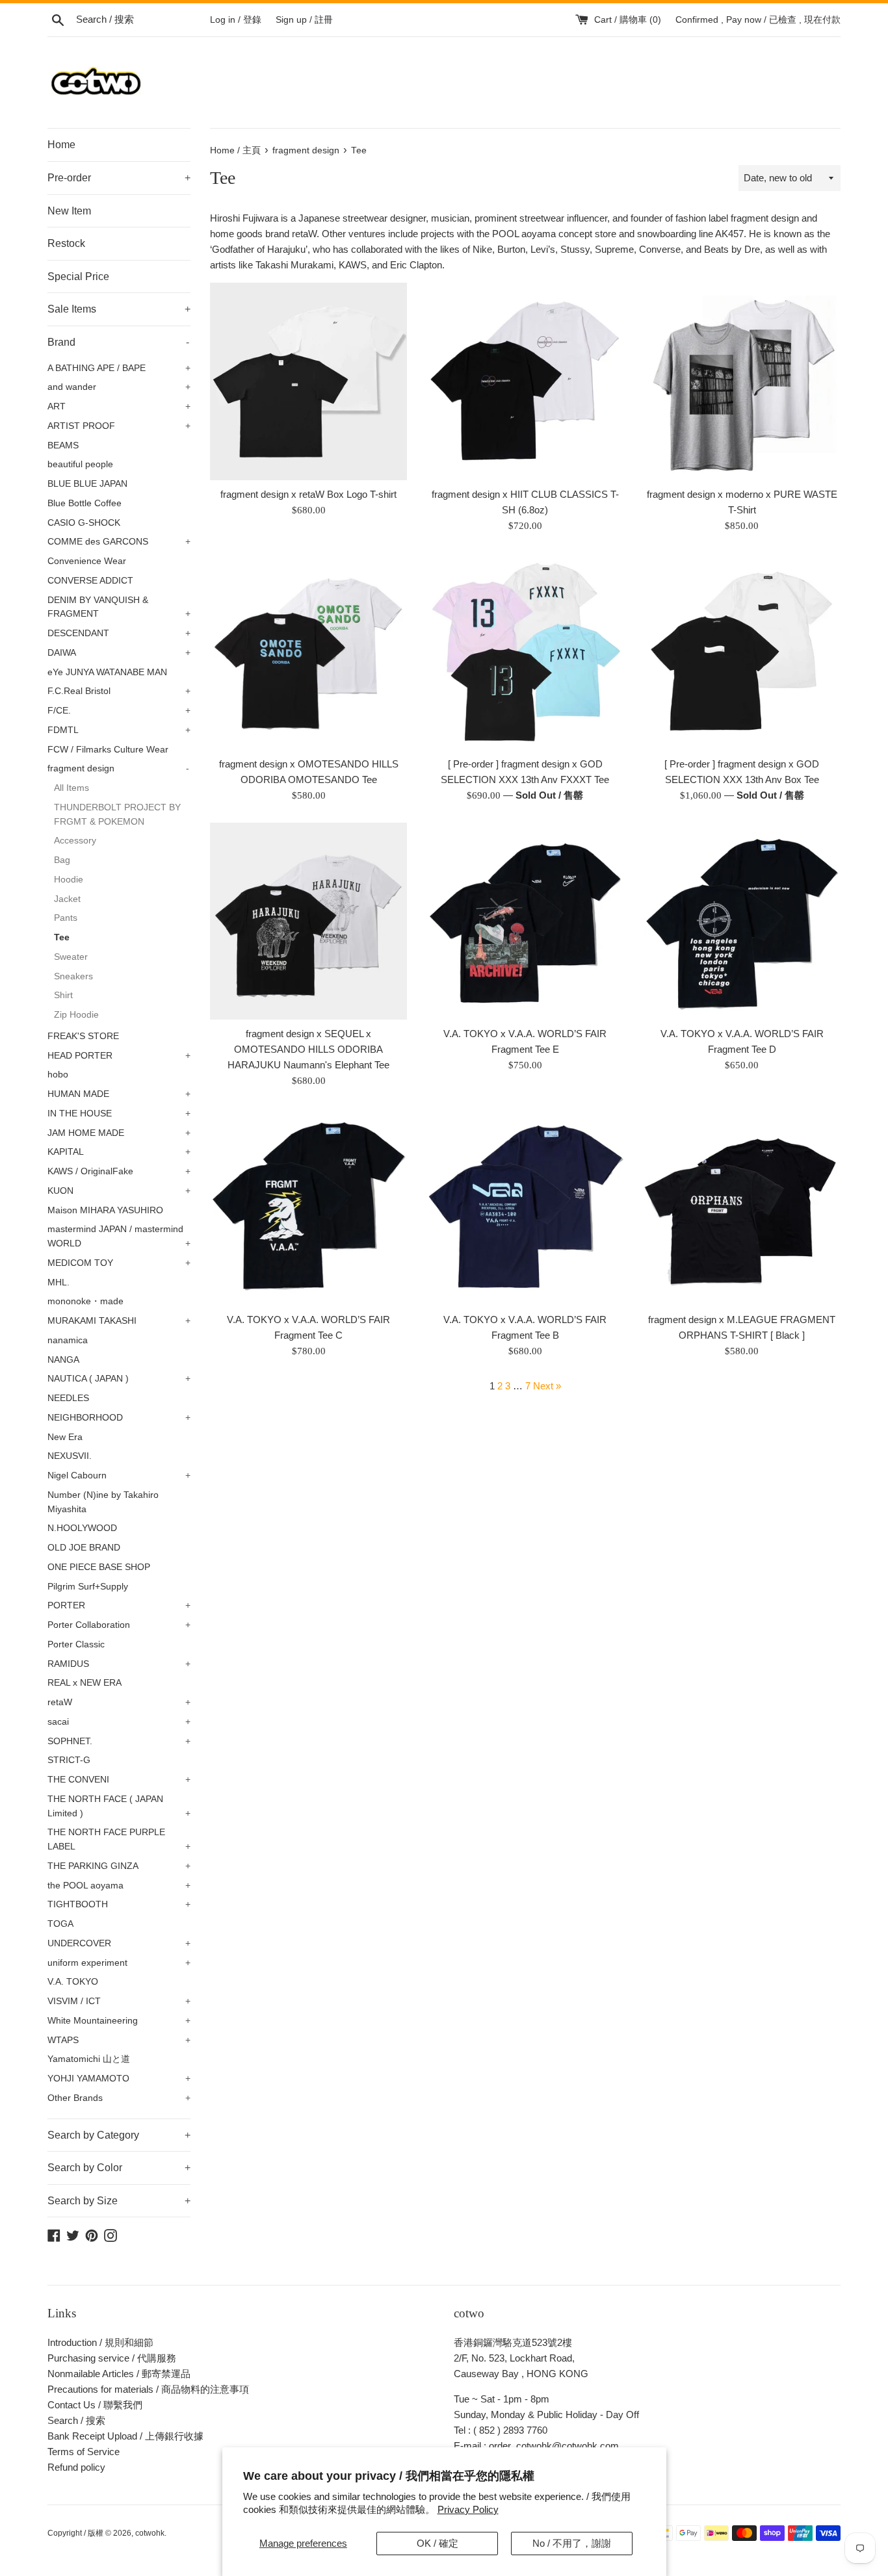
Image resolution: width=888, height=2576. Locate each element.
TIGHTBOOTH (119, 1904)
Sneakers (73, 976)
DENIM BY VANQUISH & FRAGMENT (119, 607)
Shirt (63, 995)
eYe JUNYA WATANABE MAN (107, 672)
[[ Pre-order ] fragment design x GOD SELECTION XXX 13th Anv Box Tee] (742, 651)
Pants (66, 918)
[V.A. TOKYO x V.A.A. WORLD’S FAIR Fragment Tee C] (308, 1206)
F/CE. (119, 711)
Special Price (78, 277)
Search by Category (119, 2135)
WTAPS (119, 2040)
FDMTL (119, 730)
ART (119, 406)
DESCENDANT (119, 633)
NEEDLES (68, 1398)
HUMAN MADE (119, 1094)
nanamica (68, 1340)
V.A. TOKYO (73, 1982)
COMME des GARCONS (119, 542)
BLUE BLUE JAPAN (87, 484)
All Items (72, 788)
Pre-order (119, 178)
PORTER (119, 1605)
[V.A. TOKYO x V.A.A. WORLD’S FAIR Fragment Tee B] (525, 1206)
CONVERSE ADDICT (90, 581)
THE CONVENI (119, 1780)
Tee (62, 937)
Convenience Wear (87, 561)
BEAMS (63, 445)
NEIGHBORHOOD (119, 1418)
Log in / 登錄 (236, 20)
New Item (69, 211)
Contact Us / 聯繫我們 (95, 2405)
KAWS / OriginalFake (119, 1171)
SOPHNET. (119, 1741)
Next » (547, 1386)
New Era (65, 1437)
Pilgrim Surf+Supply (88, 1587)
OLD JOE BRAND (84, 1548)
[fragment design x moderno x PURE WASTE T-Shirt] (742, 381)
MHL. (59, 1282)
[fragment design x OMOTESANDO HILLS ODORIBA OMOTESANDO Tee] (308, 651)
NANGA (63, 1360)
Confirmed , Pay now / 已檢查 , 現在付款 (758, 20)
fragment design (118, 768)
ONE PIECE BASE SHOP (99, 1567)
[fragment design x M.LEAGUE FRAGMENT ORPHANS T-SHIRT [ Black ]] (742, 1206)
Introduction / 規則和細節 (100, 2342)
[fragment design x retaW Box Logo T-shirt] (308, 381)
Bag (62, 860)
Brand (118, 342)
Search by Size (119, 2201)
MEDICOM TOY (119, 1263)
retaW (119, 1702)
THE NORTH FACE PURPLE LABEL (119, 1839)
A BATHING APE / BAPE (119, 368)
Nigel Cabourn (119, 1475)
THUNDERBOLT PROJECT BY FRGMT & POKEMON (117, 815)
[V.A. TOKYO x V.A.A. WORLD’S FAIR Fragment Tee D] (742, 921)
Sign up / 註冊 (304, 20)
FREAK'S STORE (83, 1036)
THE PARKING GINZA (119, 1866)
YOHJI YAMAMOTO (119, 2079)
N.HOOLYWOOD (82, 1528)
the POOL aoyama (119, 1886)
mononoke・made (85, 1301)
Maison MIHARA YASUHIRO (105, 1210)
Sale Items (119, 309)
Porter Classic (76, 1644)
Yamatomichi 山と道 (89, 2059)
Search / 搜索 (76, 2420)
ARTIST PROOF (119, 426)
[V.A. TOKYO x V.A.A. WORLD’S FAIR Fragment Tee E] (525, 921)
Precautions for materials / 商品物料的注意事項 (148, 2389)
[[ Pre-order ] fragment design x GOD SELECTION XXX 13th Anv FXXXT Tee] (525, 651)
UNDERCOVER (119, 1943)
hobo (58, 1075)
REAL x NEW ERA (85, 1683)
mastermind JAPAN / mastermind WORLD (119, 1236)
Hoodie (69, 880)
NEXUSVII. (70, 1456)
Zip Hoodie (76, 1015)
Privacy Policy (468, 2509)
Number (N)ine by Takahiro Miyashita (103, 1502)
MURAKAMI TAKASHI (119, 1321)
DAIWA (119, 653)
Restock (66, 243)
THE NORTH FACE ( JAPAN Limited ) (119, 1806)
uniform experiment (119, 1963)
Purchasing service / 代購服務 (112, 2358)
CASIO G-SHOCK (84, 523)
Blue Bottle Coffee (85, 503)
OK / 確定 (437, 2543)
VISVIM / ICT (119, 2001)
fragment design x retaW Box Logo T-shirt (308, 494)
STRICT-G (69, 1760)
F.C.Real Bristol (119, 691)
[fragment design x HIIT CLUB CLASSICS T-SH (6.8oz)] (525, 381)
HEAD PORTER (119, 1056)
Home (61, 145)
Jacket (67, 899)
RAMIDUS (119, 1664)
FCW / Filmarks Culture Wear (108, 750)
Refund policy (76, 2467)
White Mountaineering (119, 2021)
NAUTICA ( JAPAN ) (119, 1379)
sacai (119, 1722)
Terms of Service (84, 2452)
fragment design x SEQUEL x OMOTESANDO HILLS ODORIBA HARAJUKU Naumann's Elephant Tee (308, 1049)
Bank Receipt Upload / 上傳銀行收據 (125, 2436)
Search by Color (119, 2168)
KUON (119, 1191)
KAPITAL (119, 1152)
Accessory (75, 841)
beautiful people (80, 464)
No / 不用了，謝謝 (572, 2543)
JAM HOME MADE (119, 1133)
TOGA (60, 1924)
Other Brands (119, 2098)
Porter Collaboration (119, 1625)
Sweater (71, 957)
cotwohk (150, 2533)
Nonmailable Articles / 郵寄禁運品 (119, 2374)
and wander (119, 387)
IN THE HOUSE (119, 1114)
